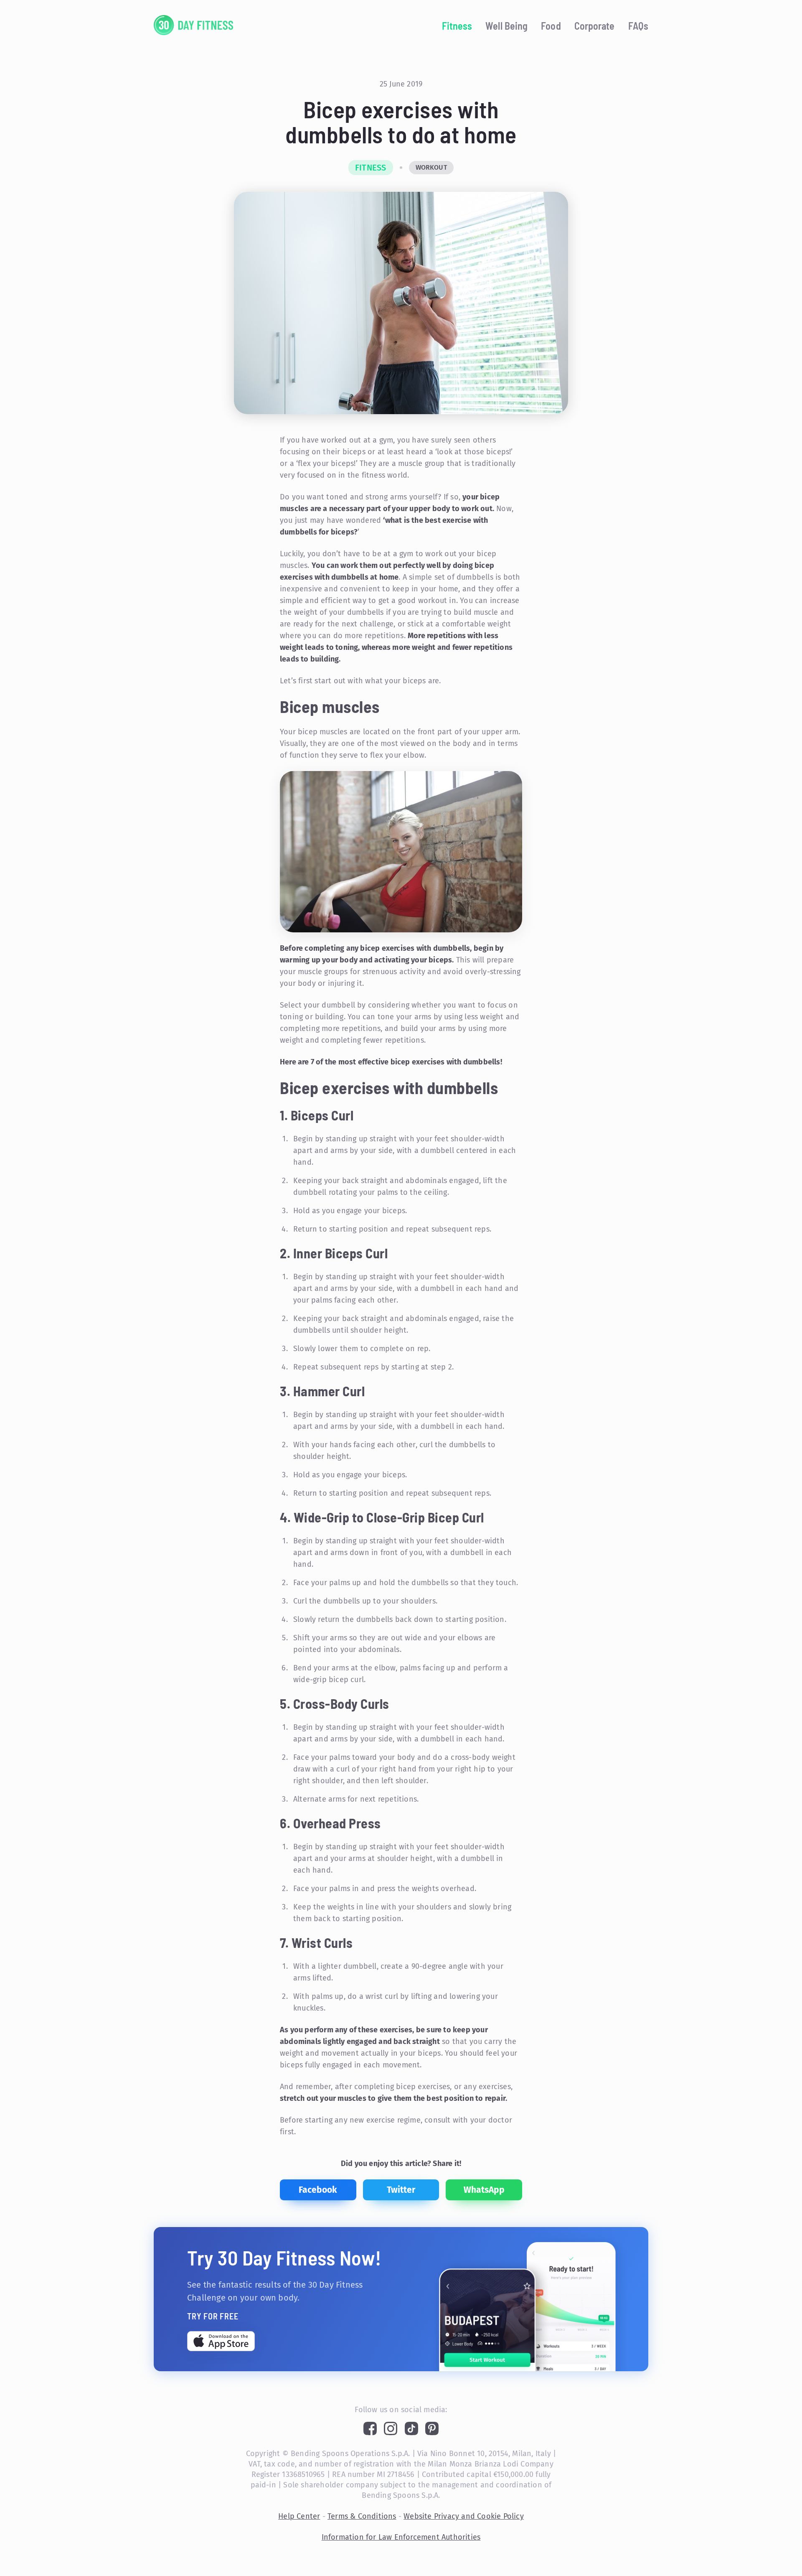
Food (551, 26)
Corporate (595, 26)
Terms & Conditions (362, 2516)
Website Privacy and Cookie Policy (464, 2516)
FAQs (638, 26)
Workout (431, 167)
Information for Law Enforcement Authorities (401, 2537)
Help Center (299, 2516)
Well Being (506, 26)
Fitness (457, 26)
